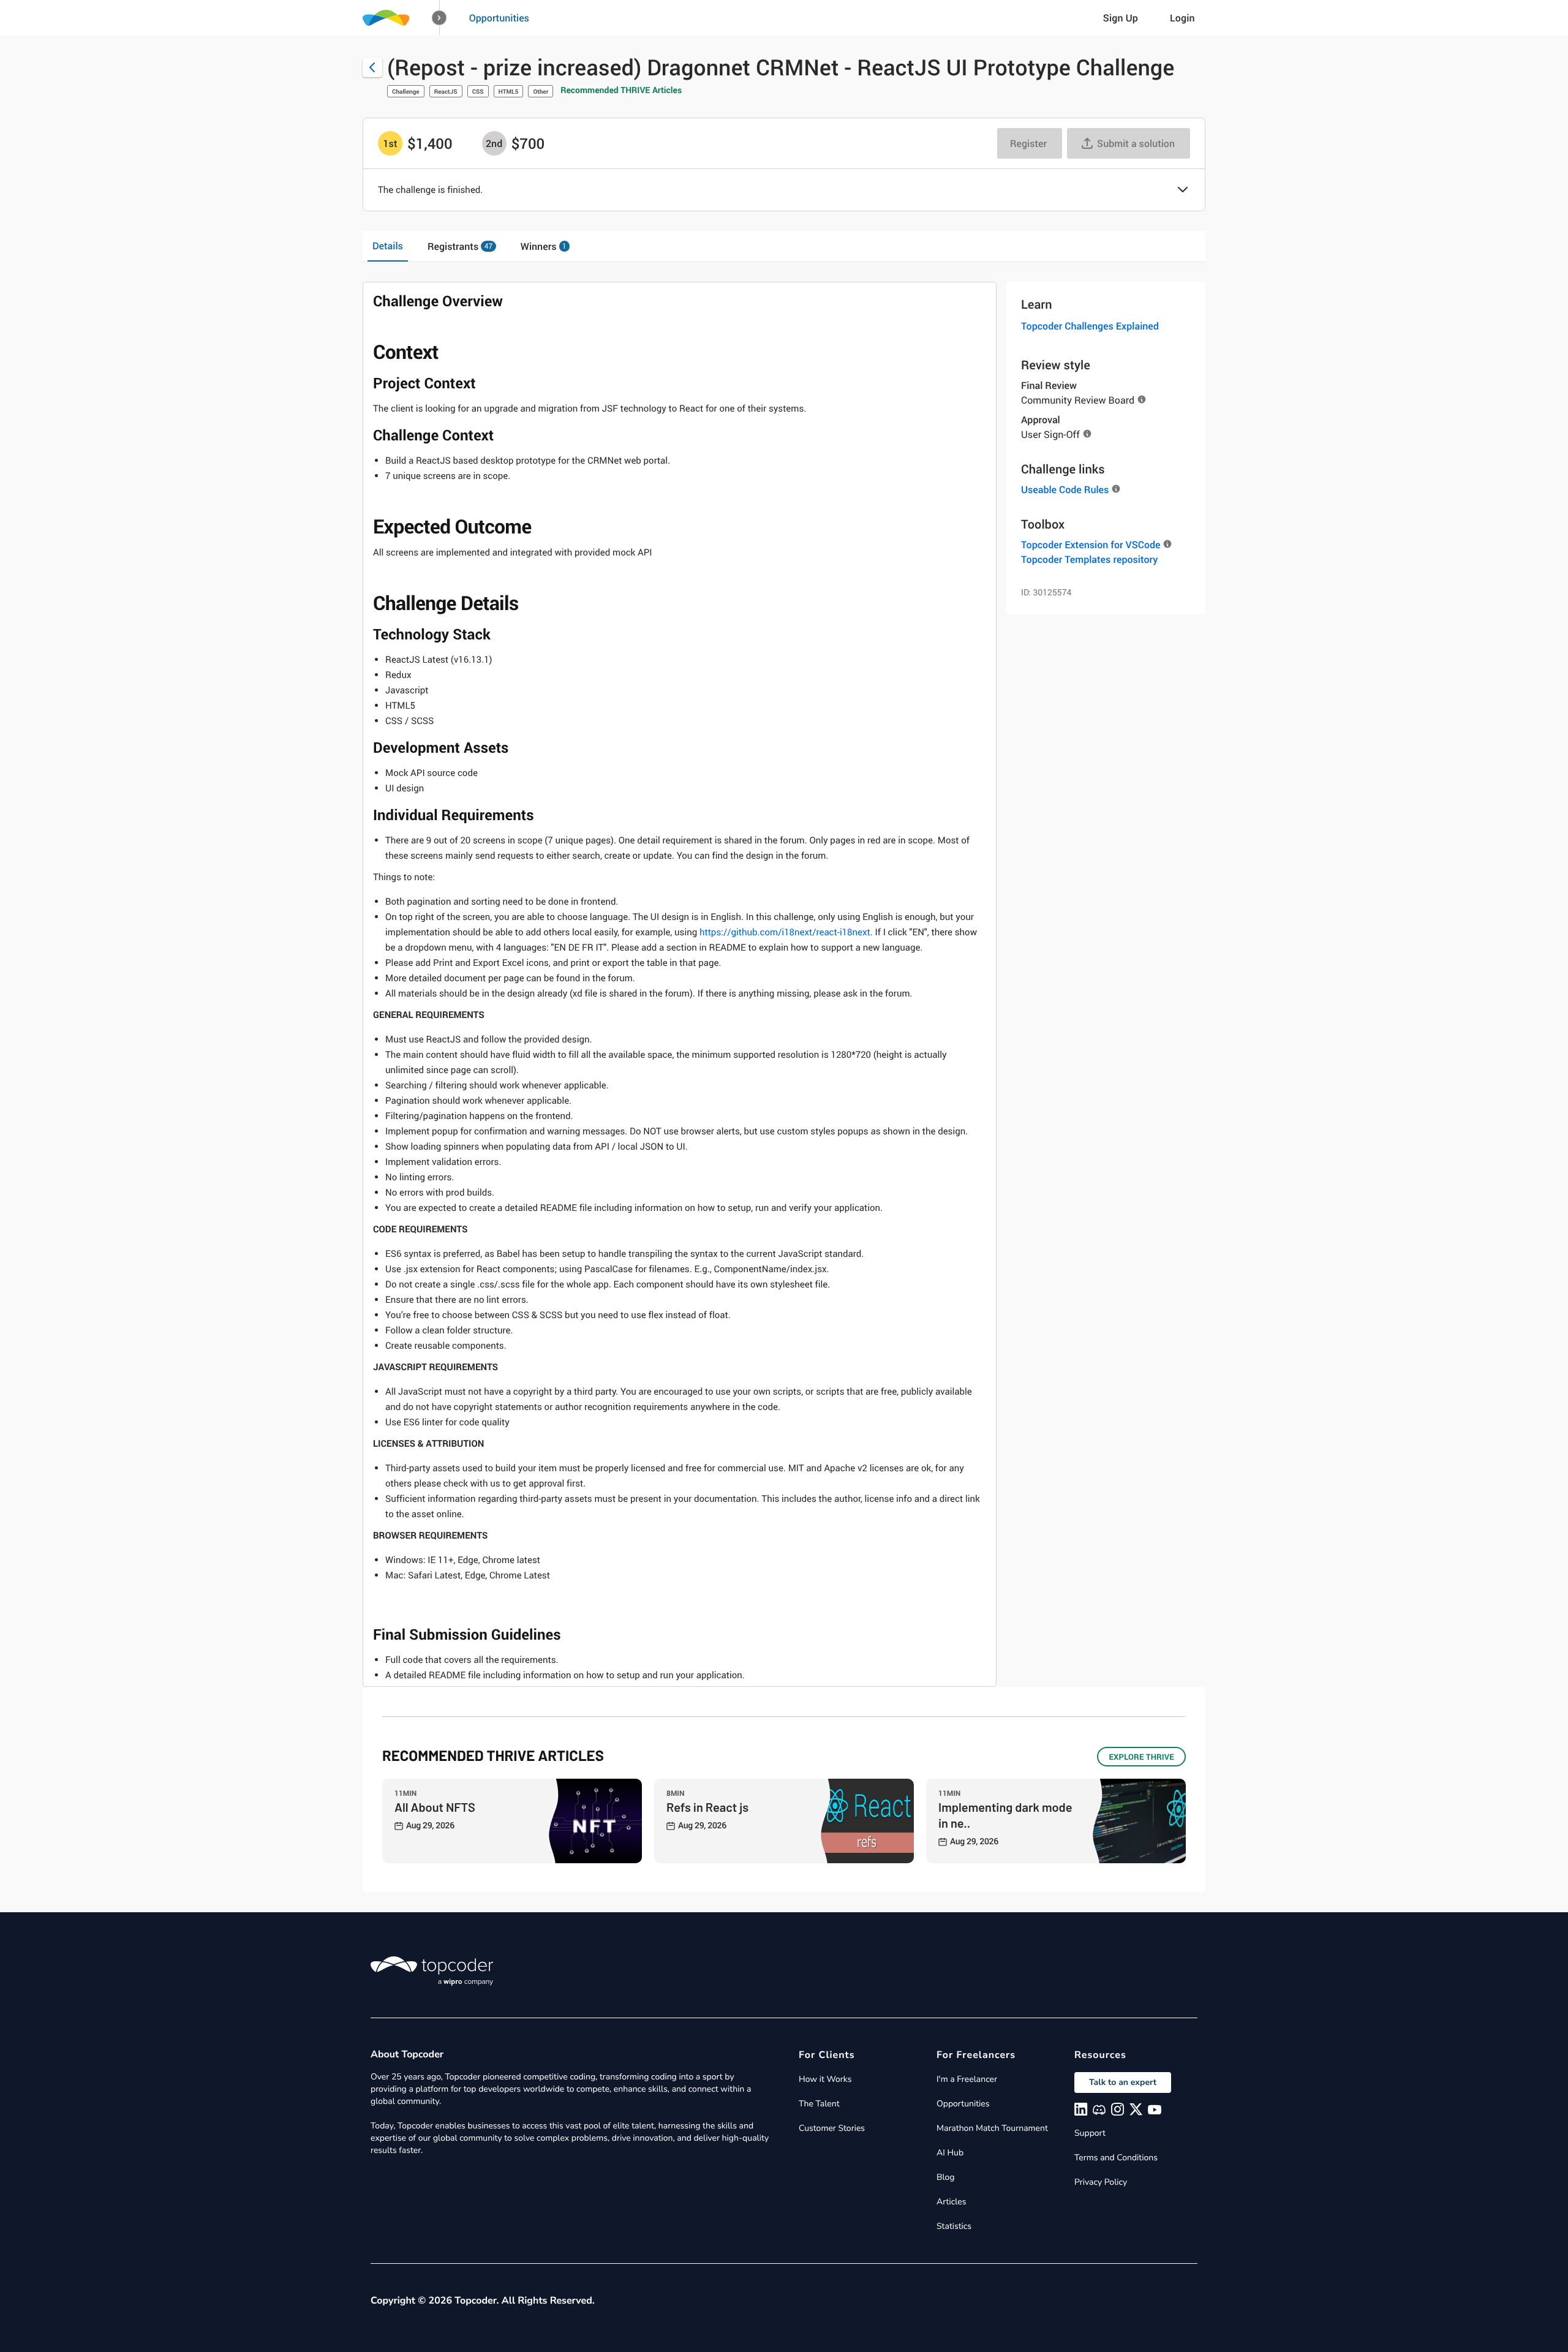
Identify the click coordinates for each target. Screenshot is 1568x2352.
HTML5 (509, 91)
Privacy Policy (1101, 2182)
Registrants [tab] (460, 246)
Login (1182, 18)
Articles (951, 2202)
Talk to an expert (1123, 2082)
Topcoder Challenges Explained (1090, 326)
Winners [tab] (544, 246)
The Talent (819, 2104)
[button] (439, 18)
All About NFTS (435, 1807)
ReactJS (446, 91)
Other (541, 91)
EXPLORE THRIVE (1141, 1757)
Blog (946, 2177)
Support (1090, 2133)
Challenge (406, 91)
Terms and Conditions (1116, 2158)
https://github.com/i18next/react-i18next (785, 932)
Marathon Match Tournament (992, 2128)
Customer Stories (832, 2128)
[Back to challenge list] (372, 67)
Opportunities (499, 18)
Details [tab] (388, 246)
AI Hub (950, 2153)
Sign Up (1121, 18)
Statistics (954, 2226)
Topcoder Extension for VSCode (1091, 545)
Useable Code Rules (1065, 489)
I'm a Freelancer (967, 2079)
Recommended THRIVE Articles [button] (621, 90)
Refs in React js (707, 1807)
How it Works (825, 2079)
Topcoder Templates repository (1089, 559)
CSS (478, 91)
